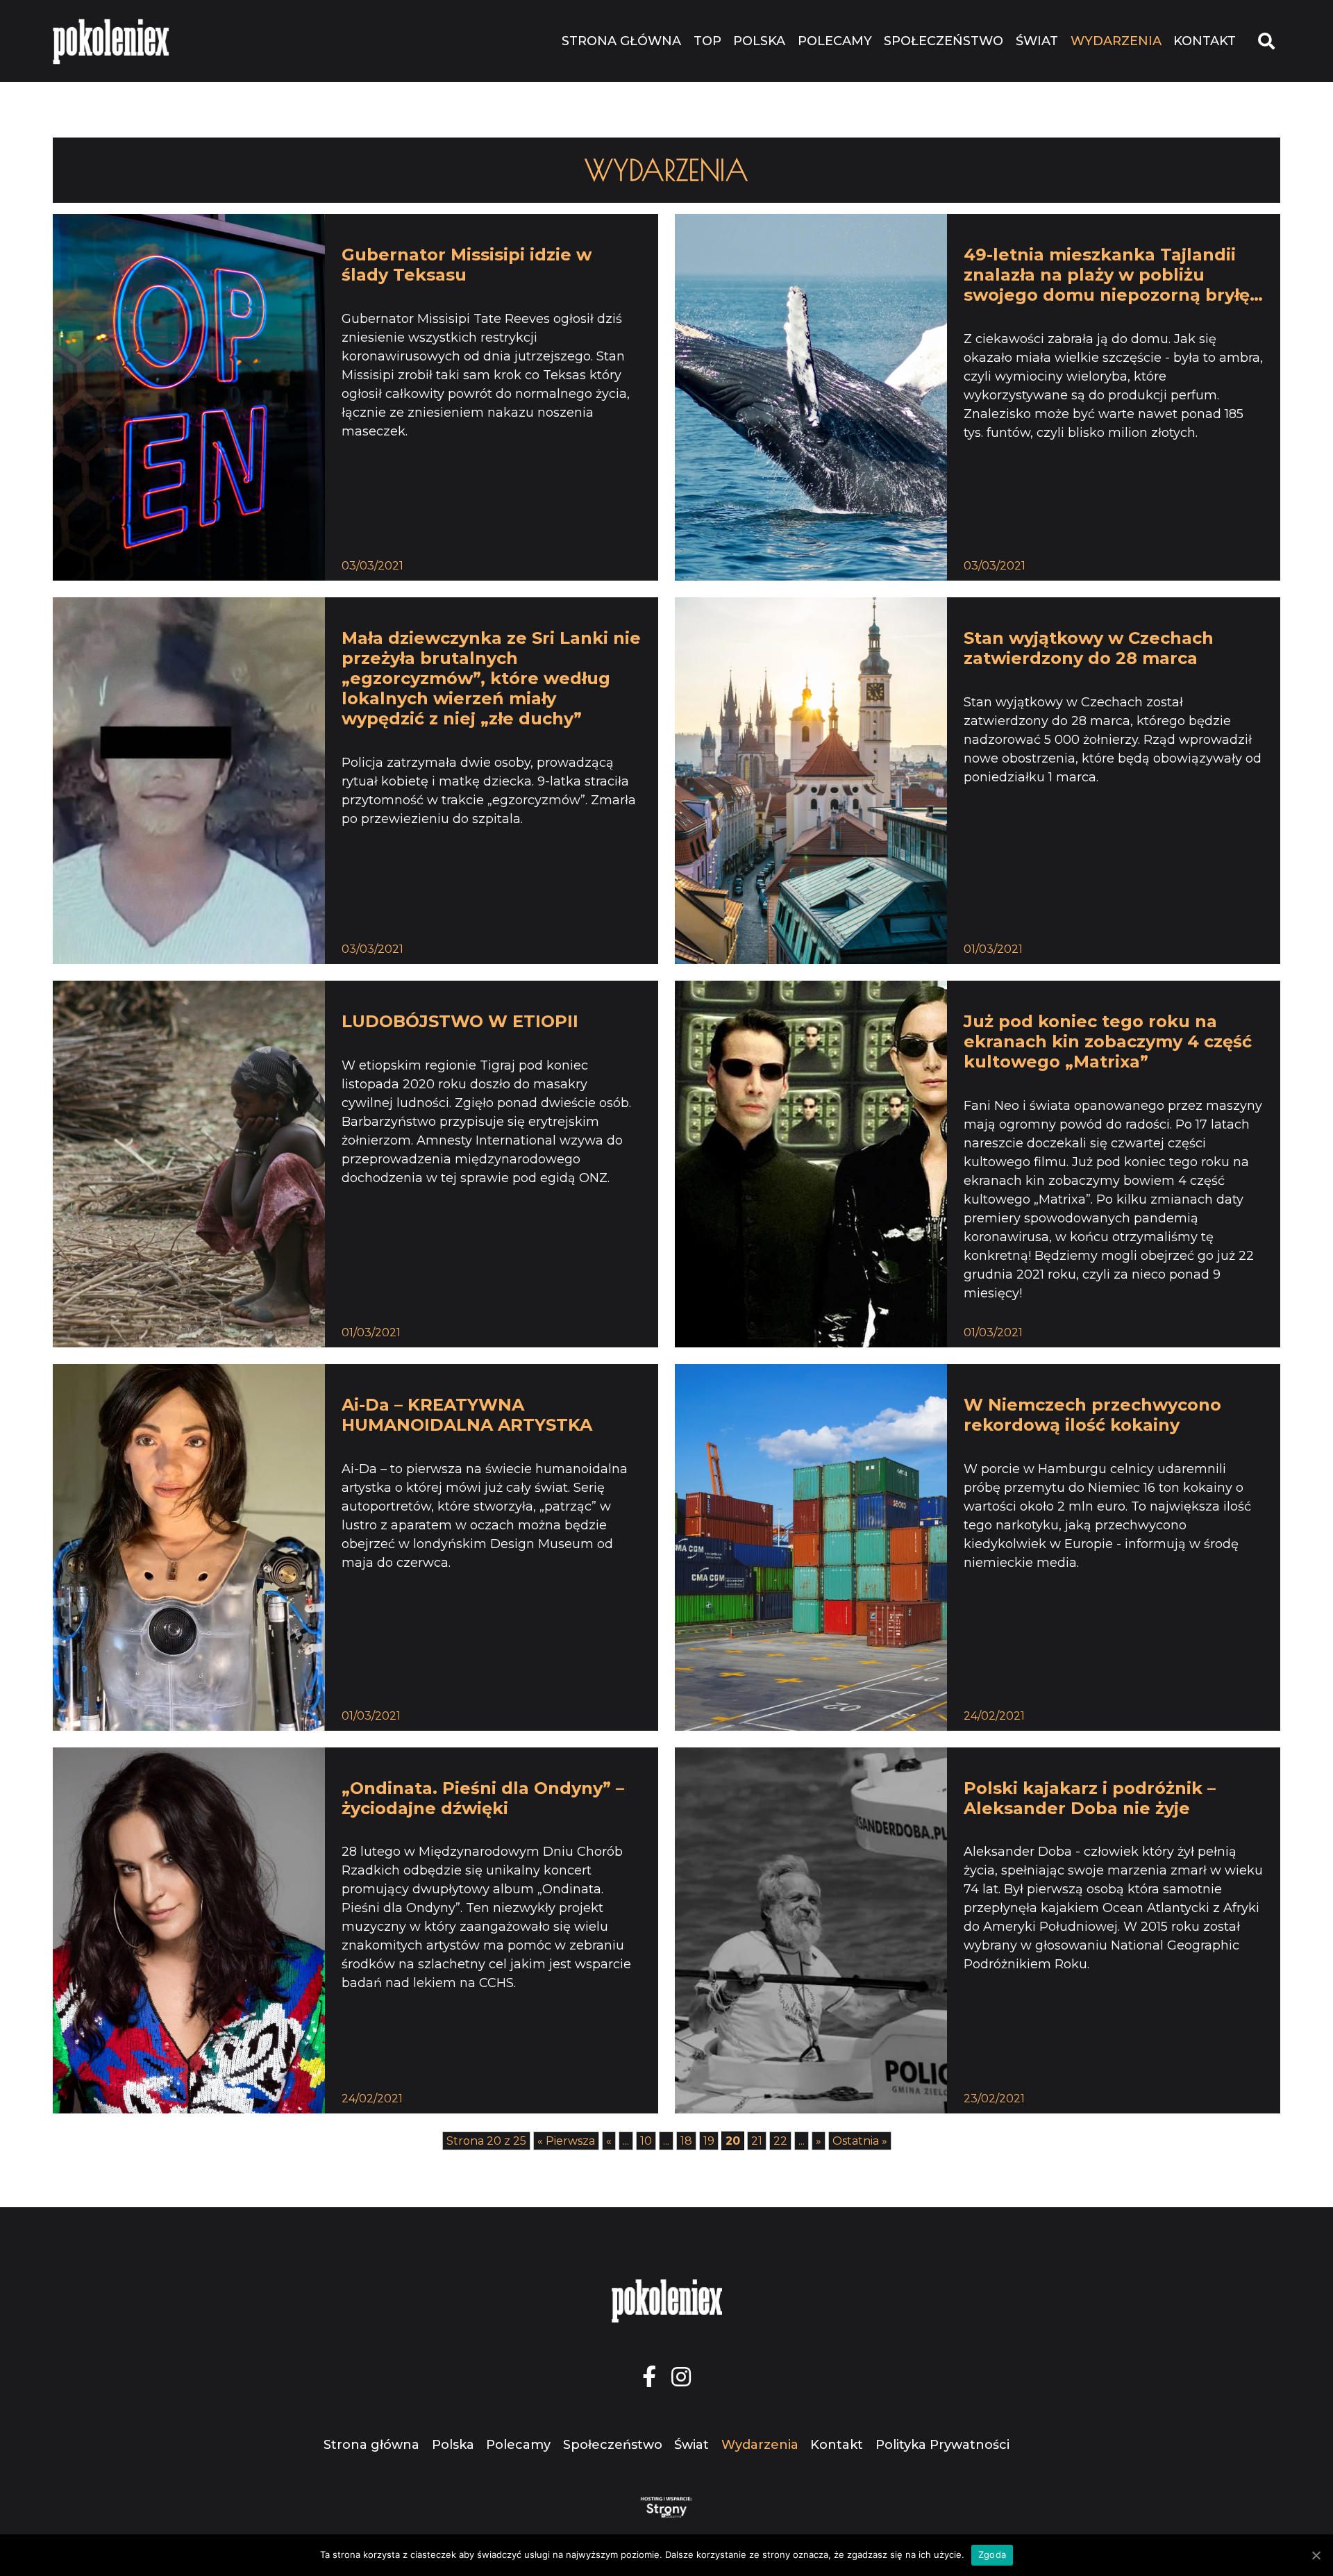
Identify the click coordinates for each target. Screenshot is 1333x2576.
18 (686, 2141)
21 (757, 2141)
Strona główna (621, 41)
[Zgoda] (1316, 2555)
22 (780, 2141)
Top (707, 41)
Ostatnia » (860, 2141)
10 (646, 2141)
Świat (1037, 41)
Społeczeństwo (944, 41)
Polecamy (835, 41)
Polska (759, 41)
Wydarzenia (1116, 41)
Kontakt (1205, 41)
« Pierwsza (566, 2141)
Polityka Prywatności (942, 2445)
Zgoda (992, 2554)
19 (709, 2141)
